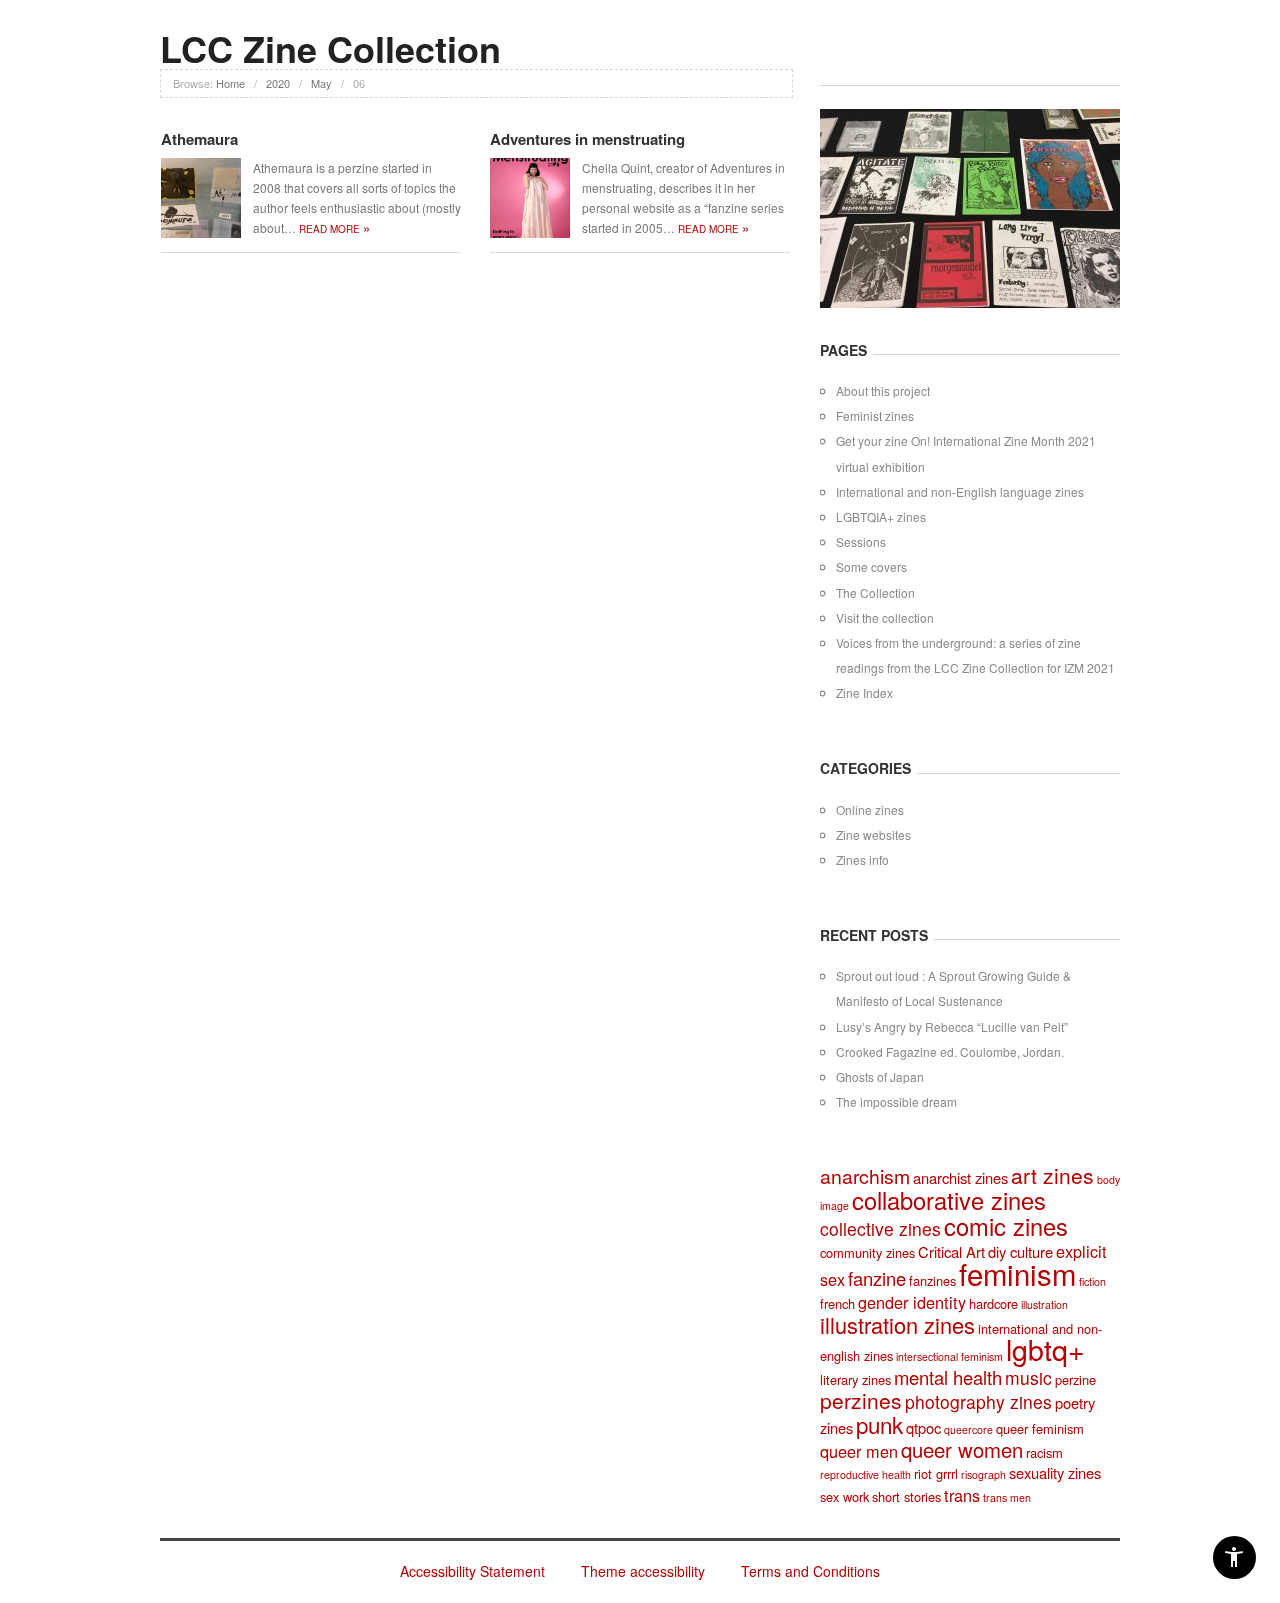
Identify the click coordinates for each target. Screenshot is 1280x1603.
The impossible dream (896, 1101)
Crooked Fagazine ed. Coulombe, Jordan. (950, 1051)
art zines (1052, 1175)
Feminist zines (875, 415)
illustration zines (897, 1324)
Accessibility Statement (472, 1571)
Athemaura (199, 139)
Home (230, 83)
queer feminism (1040, 1428)
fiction (1092, 1281)
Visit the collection (885, 617)
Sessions (861, 541)
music (1028, 1377)
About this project (883, 390)
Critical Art (951, 1251)
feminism (1017, 1273)
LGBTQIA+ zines (881, 516)
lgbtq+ (1045, 1348)
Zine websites (873, 834)
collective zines (880, 1228)
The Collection (875, 592)
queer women (962, 1449)
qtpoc (923, 1427)
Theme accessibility (643, 1571)
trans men (1007, 1497)
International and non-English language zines (960, 491)
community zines (867, 1252)
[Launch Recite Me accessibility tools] (1234, 1557)
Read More (334, 229)
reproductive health (865, 1474)
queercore (968, 1429)
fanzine (877, 1278)
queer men (859, 1451)
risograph (983, 1474)
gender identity (912, 1302)
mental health (948, 1377)
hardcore (993, 1303)
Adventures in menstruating (587, 139)
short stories (906, 1496)
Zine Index (864, 692)
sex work (844, 1496)
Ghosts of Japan (880, 1076)
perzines (861, 1400)
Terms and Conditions (810, 1571)
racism (1044, 1452)
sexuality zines (1055, 1472)
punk (879, 1424)
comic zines (1006, 1226)
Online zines (870, 809)
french (837, 1303)
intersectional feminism (949, 1356)
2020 (278, 83)
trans (962, 1495)
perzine (1075, 1379)
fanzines (932, 1280)
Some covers (871, 566)
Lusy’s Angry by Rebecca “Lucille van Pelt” (952, 1026)
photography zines (978, 1401)
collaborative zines (949, 1200)
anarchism (865, 1176)
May (321, 83)
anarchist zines (960, 1177)
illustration (1044, 1304)
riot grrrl (936, 1473)
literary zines (855, 1379)
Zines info (862, 859)
